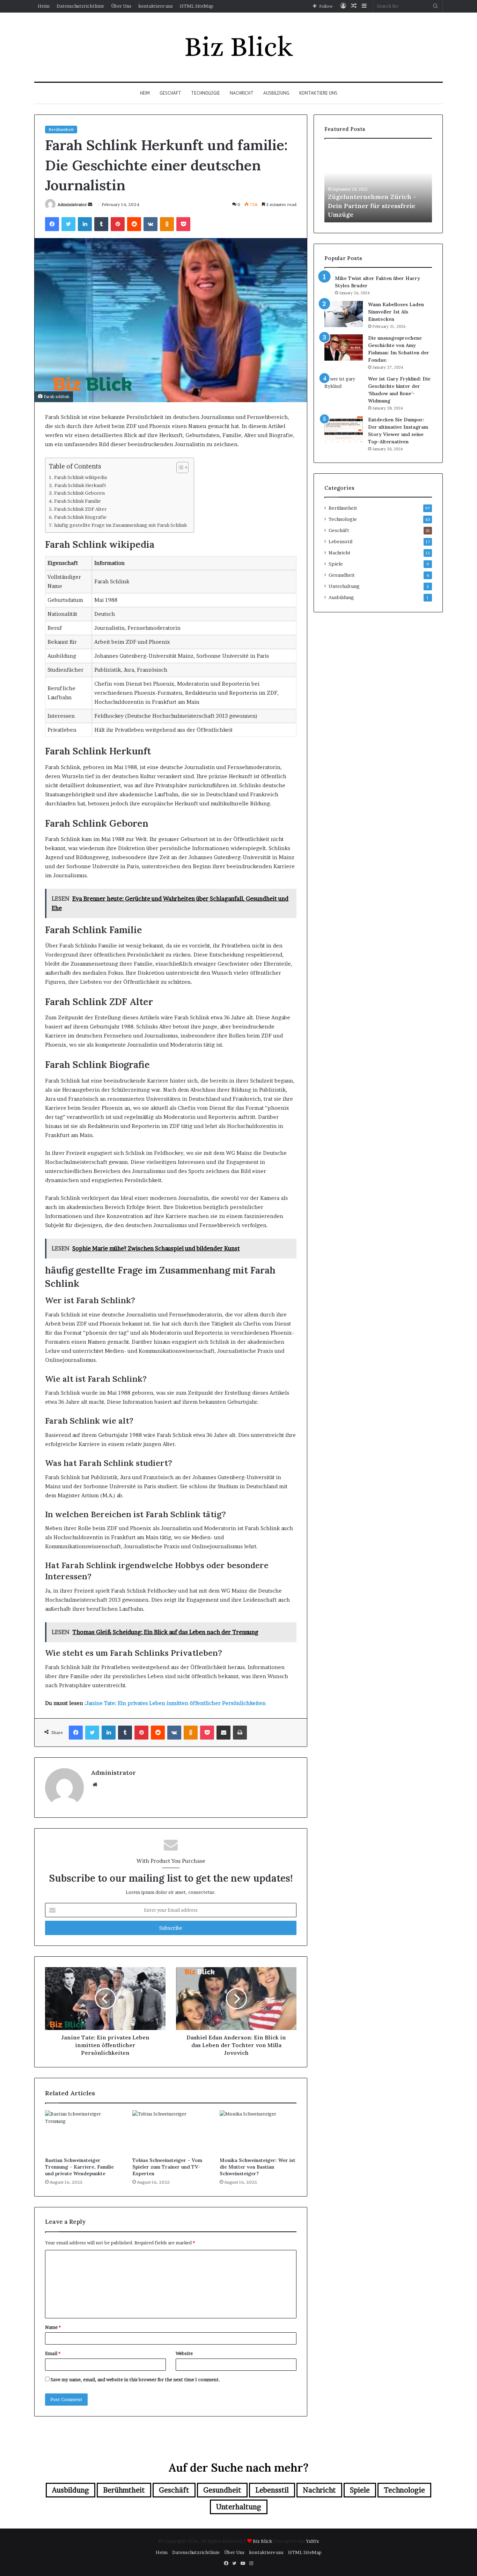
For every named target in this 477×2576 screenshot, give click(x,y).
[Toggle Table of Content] (179, 467)
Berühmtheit (61, 129)
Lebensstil (340, 541)
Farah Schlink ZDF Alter (80, 509)
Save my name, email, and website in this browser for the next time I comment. (135, 2379)
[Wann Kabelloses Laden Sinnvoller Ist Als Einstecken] (344, 314)
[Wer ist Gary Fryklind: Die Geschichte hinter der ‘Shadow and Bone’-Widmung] (344, 388)
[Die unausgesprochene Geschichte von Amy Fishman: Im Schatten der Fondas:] (344, 348)
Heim (44, 6)
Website (184, 2353)
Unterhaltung (344, 586)
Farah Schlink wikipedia (80, 477)
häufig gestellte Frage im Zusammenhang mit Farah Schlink (120, 525)
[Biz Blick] (239, 47)
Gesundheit (342, 575)
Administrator (72, 204)
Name (53, 2327)
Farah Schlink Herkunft (80, 485)
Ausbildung (276, 93)
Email (53, 2353)
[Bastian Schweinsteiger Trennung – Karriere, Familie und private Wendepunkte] (83, 2132)
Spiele (336, 564)
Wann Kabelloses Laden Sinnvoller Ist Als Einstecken (396, 312)
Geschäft (170, 93)
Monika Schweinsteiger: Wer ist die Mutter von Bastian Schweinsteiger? (258, 2167)
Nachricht (242, 93)
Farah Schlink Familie (78, 501)
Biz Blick (262, 2541)
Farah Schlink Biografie (80, 517)
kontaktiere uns (156, 6)
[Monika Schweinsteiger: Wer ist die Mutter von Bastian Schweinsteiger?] (258, 2132)
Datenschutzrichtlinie (80, 6)
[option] (408, 184)
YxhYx (312, 2541)
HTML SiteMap (197, 6)
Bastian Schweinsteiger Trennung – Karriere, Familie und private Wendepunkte (79, 2167)
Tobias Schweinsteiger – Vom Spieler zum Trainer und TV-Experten (167, 2167)
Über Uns (121, 6)
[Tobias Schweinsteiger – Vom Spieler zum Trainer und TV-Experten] (171, 2132)
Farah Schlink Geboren (79, 493)
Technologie (206, 93)
